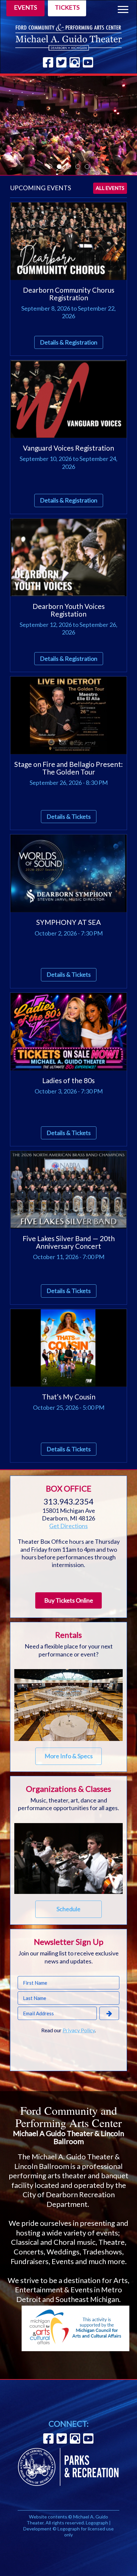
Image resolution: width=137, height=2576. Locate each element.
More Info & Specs (69, 1756)
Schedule (68, 1909)
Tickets (67, 7)
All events (110, 188)
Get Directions (68, 1526)
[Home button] (68, 37)
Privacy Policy (79, 2030)
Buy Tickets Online (69, 1600)
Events (25, 7)
